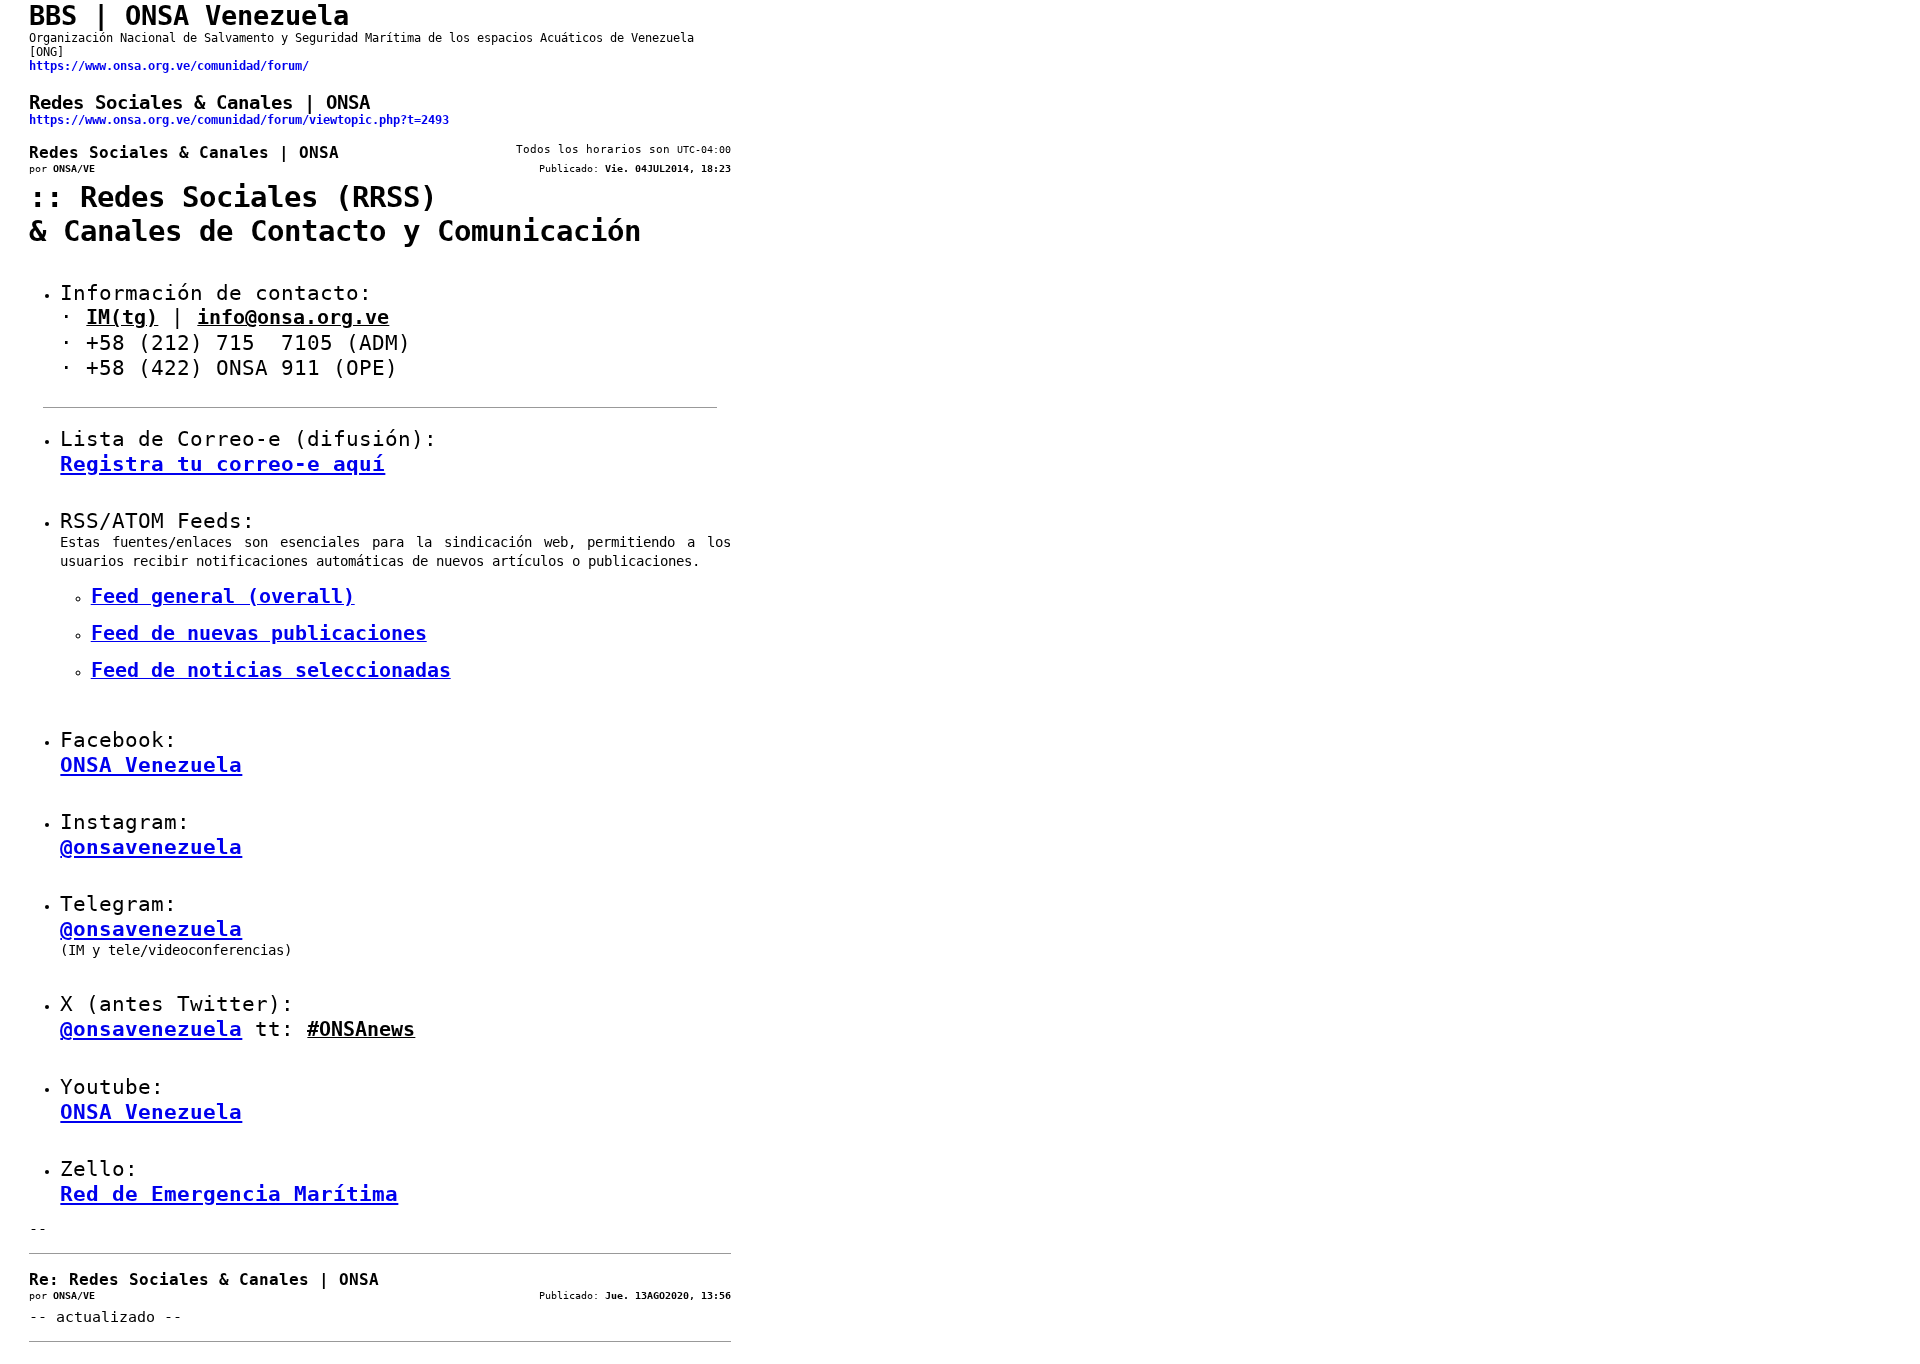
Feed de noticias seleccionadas (271, 670)
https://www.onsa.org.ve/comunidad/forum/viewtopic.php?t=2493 (239, 120)
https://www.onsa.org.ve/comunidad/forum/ (169, 66)
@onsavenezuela (151, 847)
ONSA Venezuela (151, 765)
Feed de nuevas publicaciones (259, 633)
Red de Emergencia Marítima (229, 1194)
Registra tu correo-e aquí (222, 464)
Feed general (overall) (223, 596)
